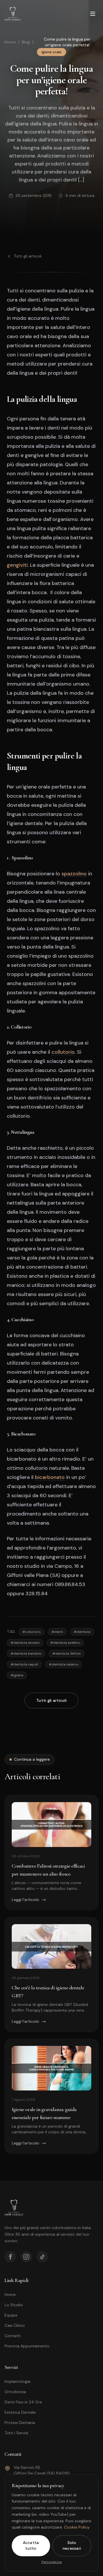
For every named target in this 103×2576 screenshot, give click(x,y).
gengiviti (17, 565)
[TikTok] (42, 2257)
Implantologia (17, 2381)
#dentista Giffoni (67, 1654)
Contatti (13, 2336)
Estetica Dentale (20, 2412)
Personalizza (52, 2562)
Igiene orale (51, 52)
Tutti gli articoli (28, 256)
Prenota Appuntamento (27, 2346)
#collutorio (31, 1632)
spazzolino (74, 874)
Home (10, 42)
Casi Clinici (15, 2325)
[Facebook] (10, 2257)
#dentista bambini (26, 1654)
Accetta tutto (31, 2545)
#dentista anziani (25, 1643)
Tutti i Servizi (16, 2433)
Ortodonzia (15, 2392)
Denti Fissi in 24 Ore (23, 2402)
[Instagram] (26, 2257)
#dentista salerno (64, 1664)
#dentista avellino (65, 1643)
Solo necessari (72, 2545)
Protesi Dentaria (20, 2423)
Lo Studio (14, 2305)
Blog (26, 42)
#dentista (82, 1632)
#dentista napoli (24, 1664)
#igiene (17, 1675)
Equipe (11, 2315)
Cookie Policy (77, 2527)
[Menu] (93, 14)
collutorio (63, 1052)
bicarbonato (50, 1477)
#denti (57, 1632)
